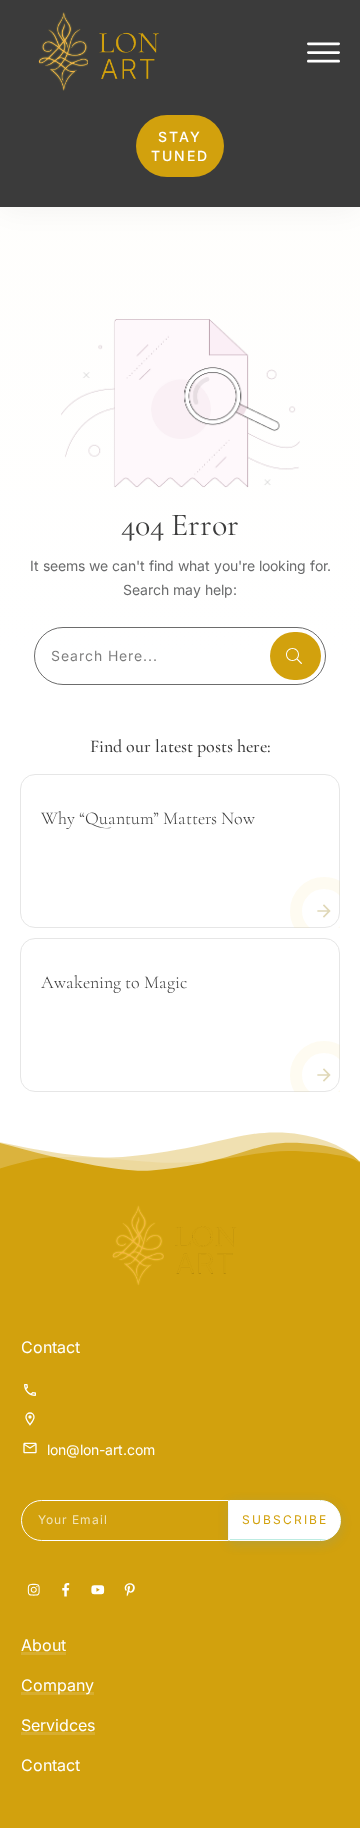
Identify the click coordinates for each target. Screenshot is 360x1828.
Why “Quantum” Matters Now (148, 818)
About (43, 1645)
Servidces (58, 1725)
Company (57, 1685)
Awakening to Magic (114, 982)
